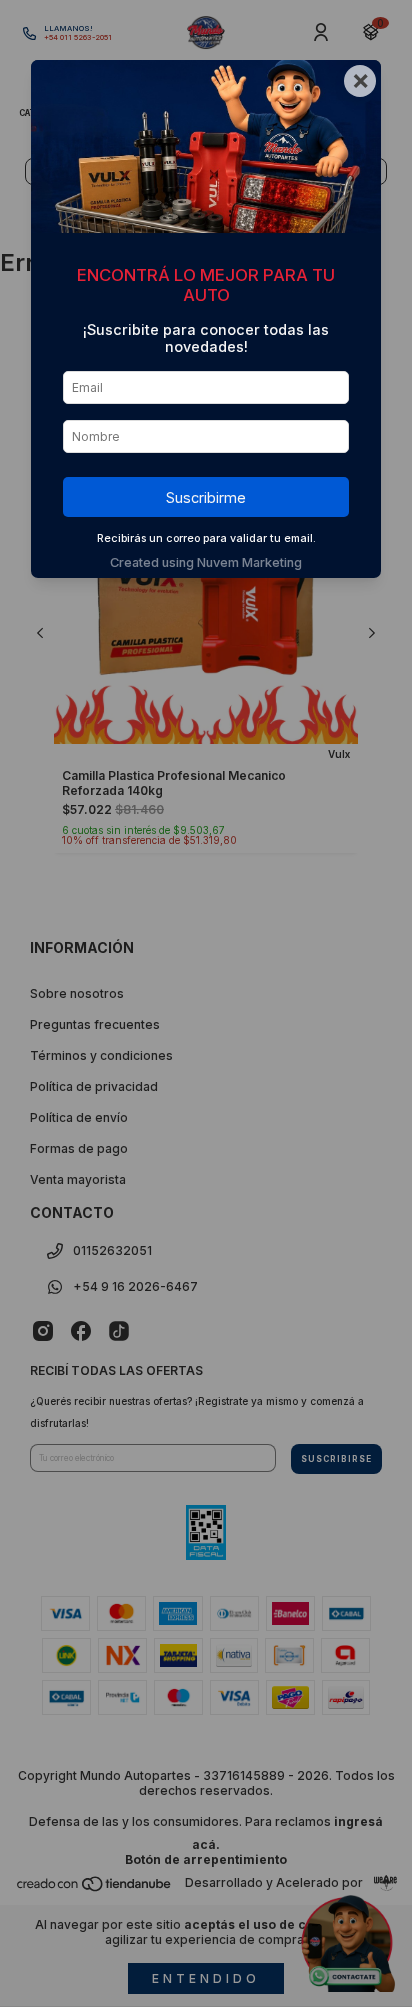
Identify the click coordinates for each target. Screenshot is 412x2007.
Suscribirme (206, 497)
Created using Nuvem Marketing (206, 562)
